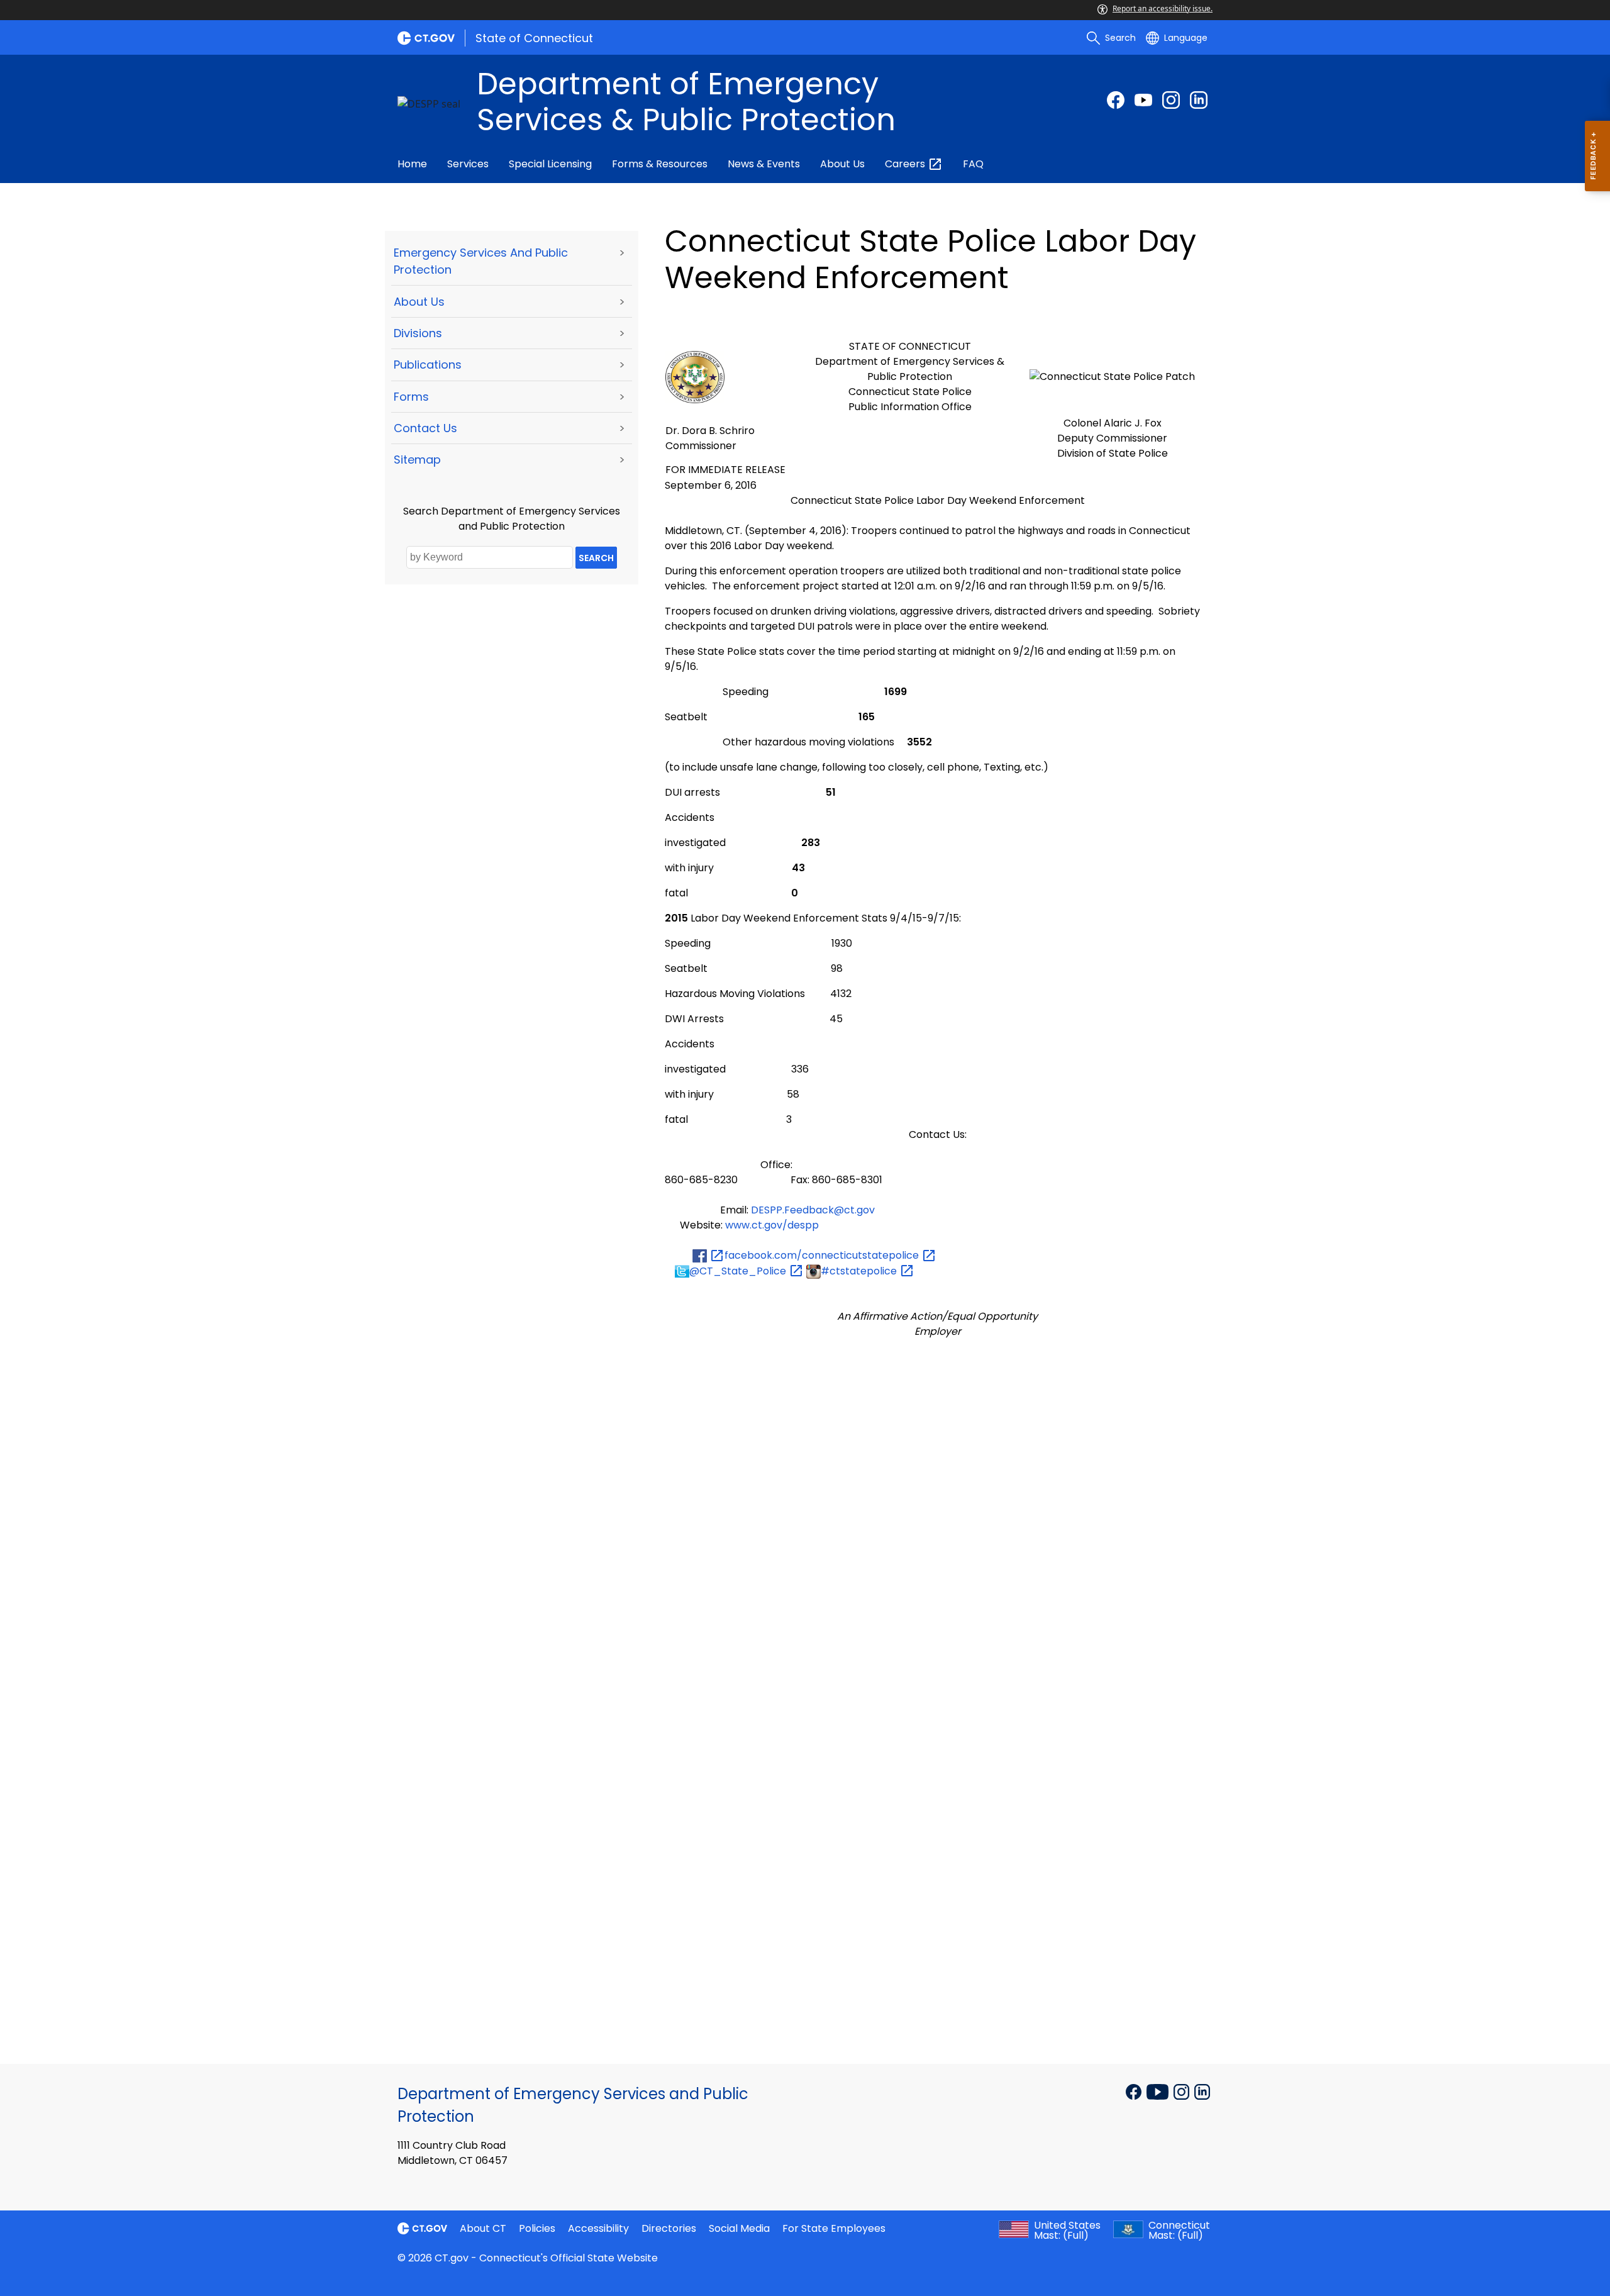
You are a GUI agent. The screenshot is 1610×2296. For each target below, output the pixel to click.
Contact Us (425, 428)
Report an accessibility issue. (1163, 8)
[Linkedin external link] (1202, 2090)
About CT (483, 2228)
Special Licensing (550, 164)
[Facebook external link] (1116, 100)
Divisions (418, 333)
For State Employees (834, 2228)
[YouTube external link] (1159, 2090)
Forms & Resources (660, 164)
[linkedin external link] (1199, 100)
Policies (537, 2228)
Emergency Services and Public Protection (481, 261)
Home (412, 164)
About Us (842, 164)
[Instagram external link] (1171, 100)
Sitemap (417, 460)
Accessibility (598, 2228)
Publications (428, 365)
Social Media (739, 2228)
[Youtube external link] (1143, 100)
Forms (411, 397)
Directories (669, 2228)
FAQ (973, 164)
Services (468, 164)
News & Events (764, 164)
